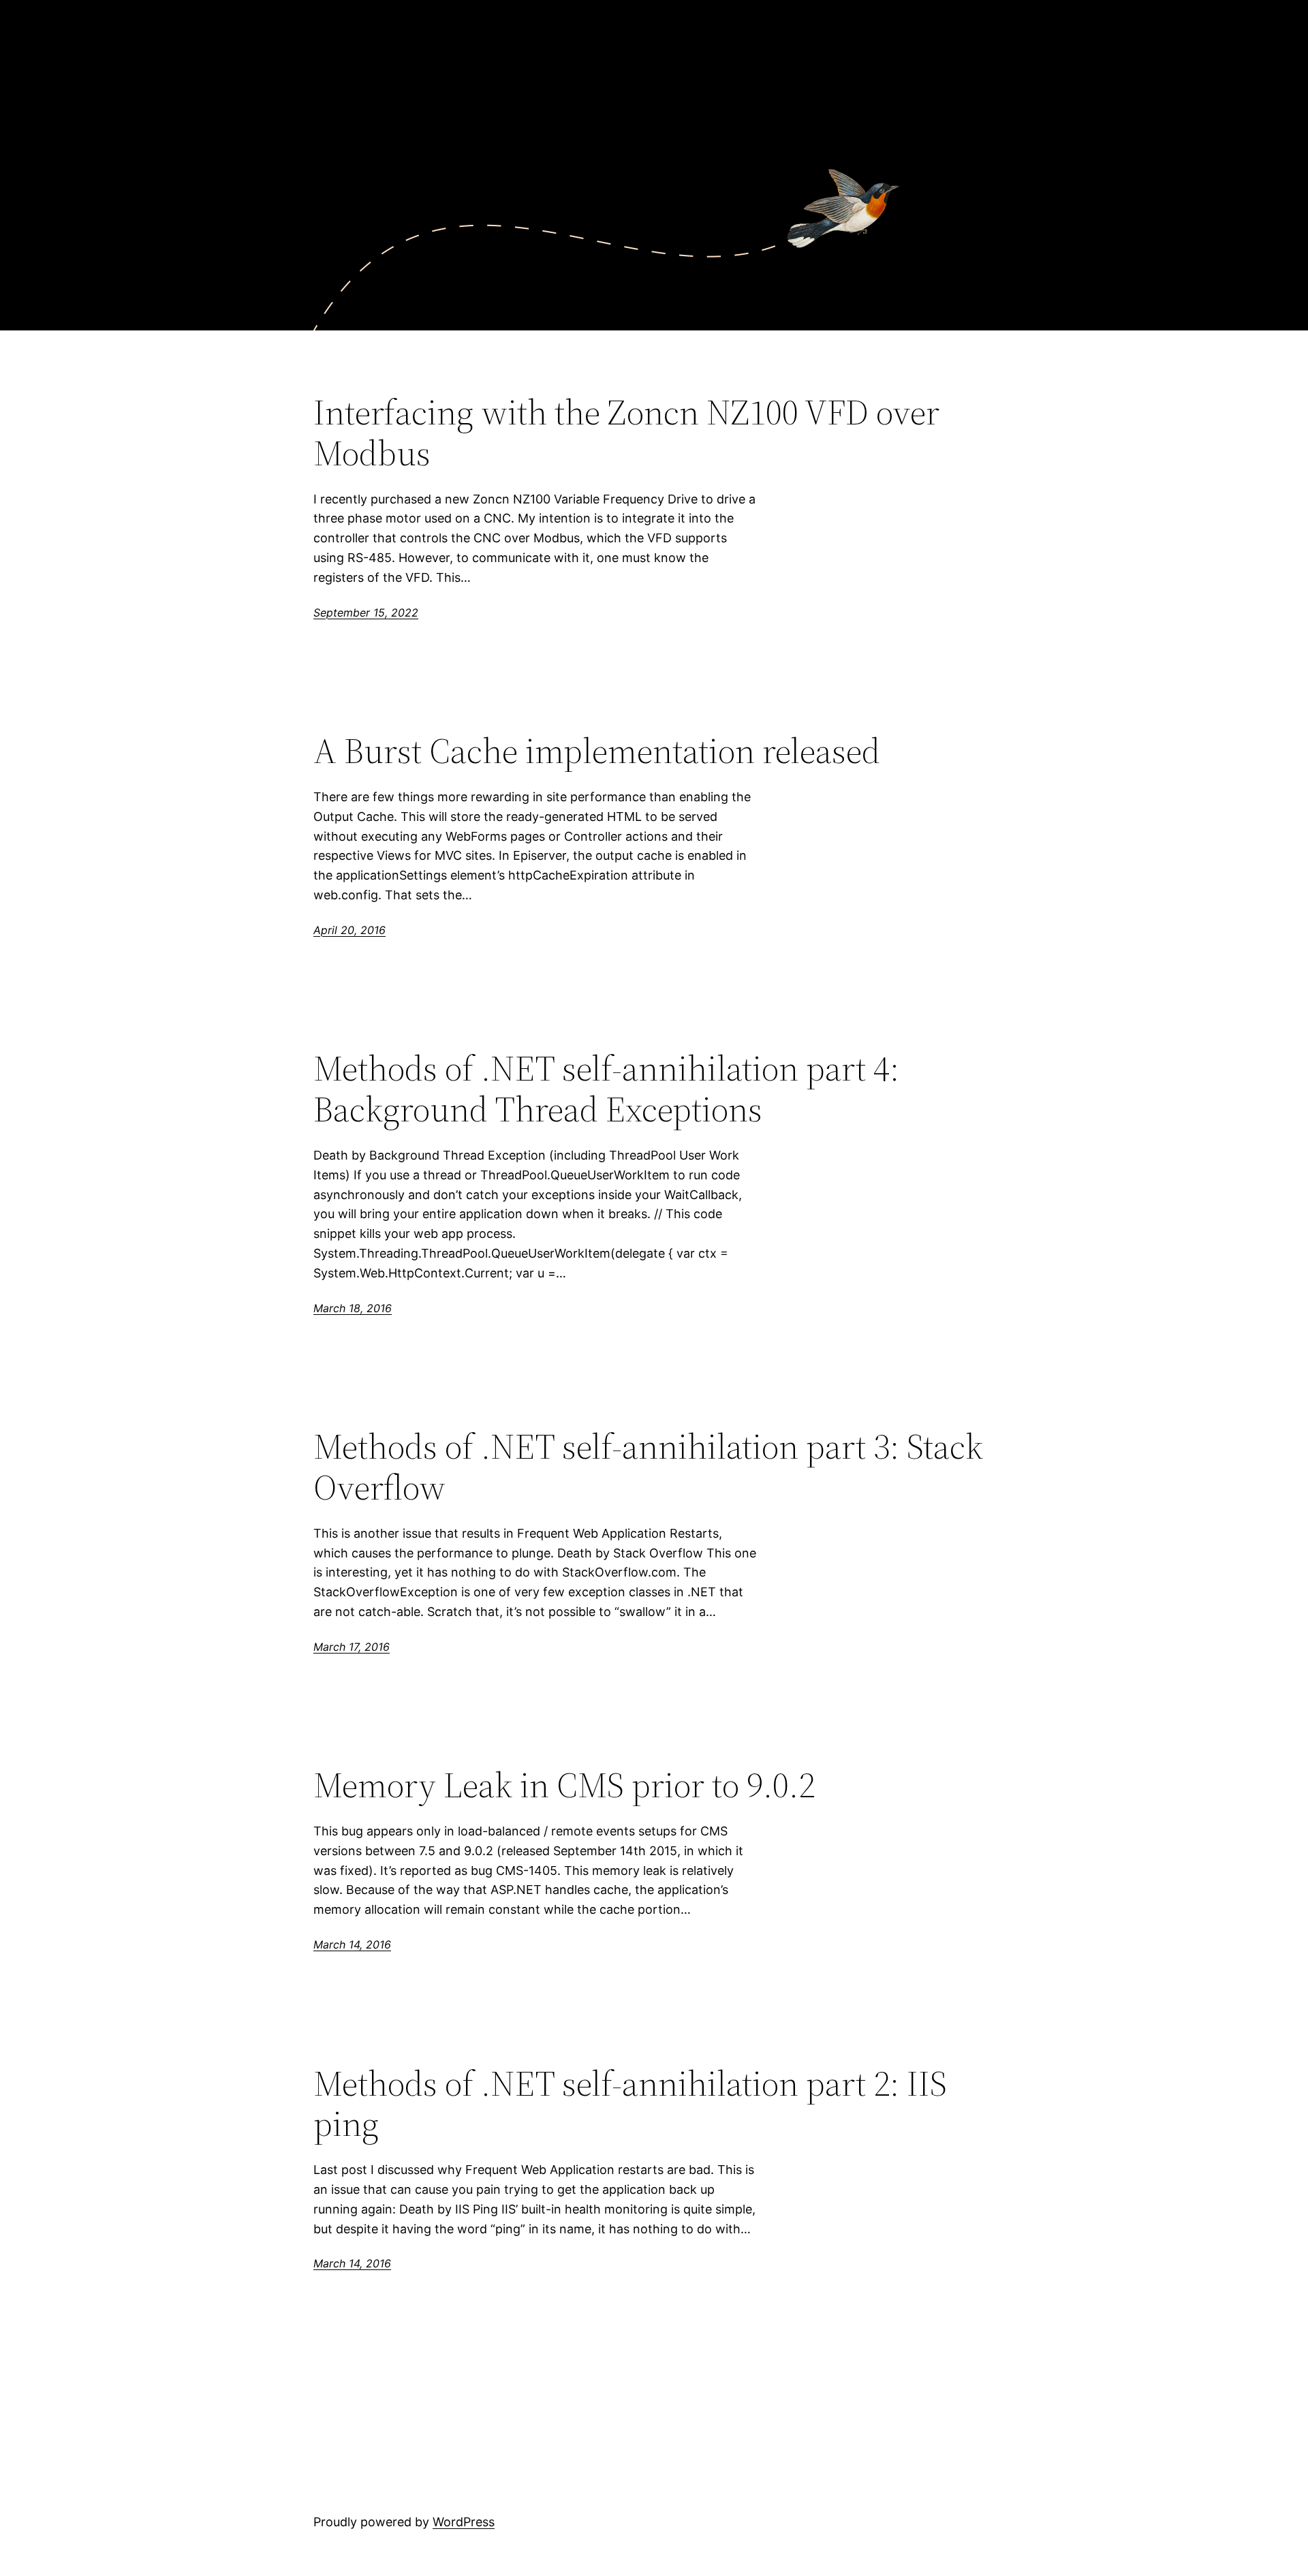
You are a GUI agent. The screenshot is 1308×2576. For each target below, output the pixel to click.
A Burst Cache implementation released (597, 751)
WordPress (464, 2522)
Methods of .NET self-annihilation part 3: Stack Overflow (648, 1467)
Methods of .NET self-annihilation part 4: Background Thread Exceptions (606, 1089)
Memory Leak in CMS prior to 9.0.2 (564, 1785)
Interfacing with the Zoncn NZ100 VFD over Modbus (626, 433)
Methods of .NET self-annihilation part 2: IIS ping (630, 2104)
